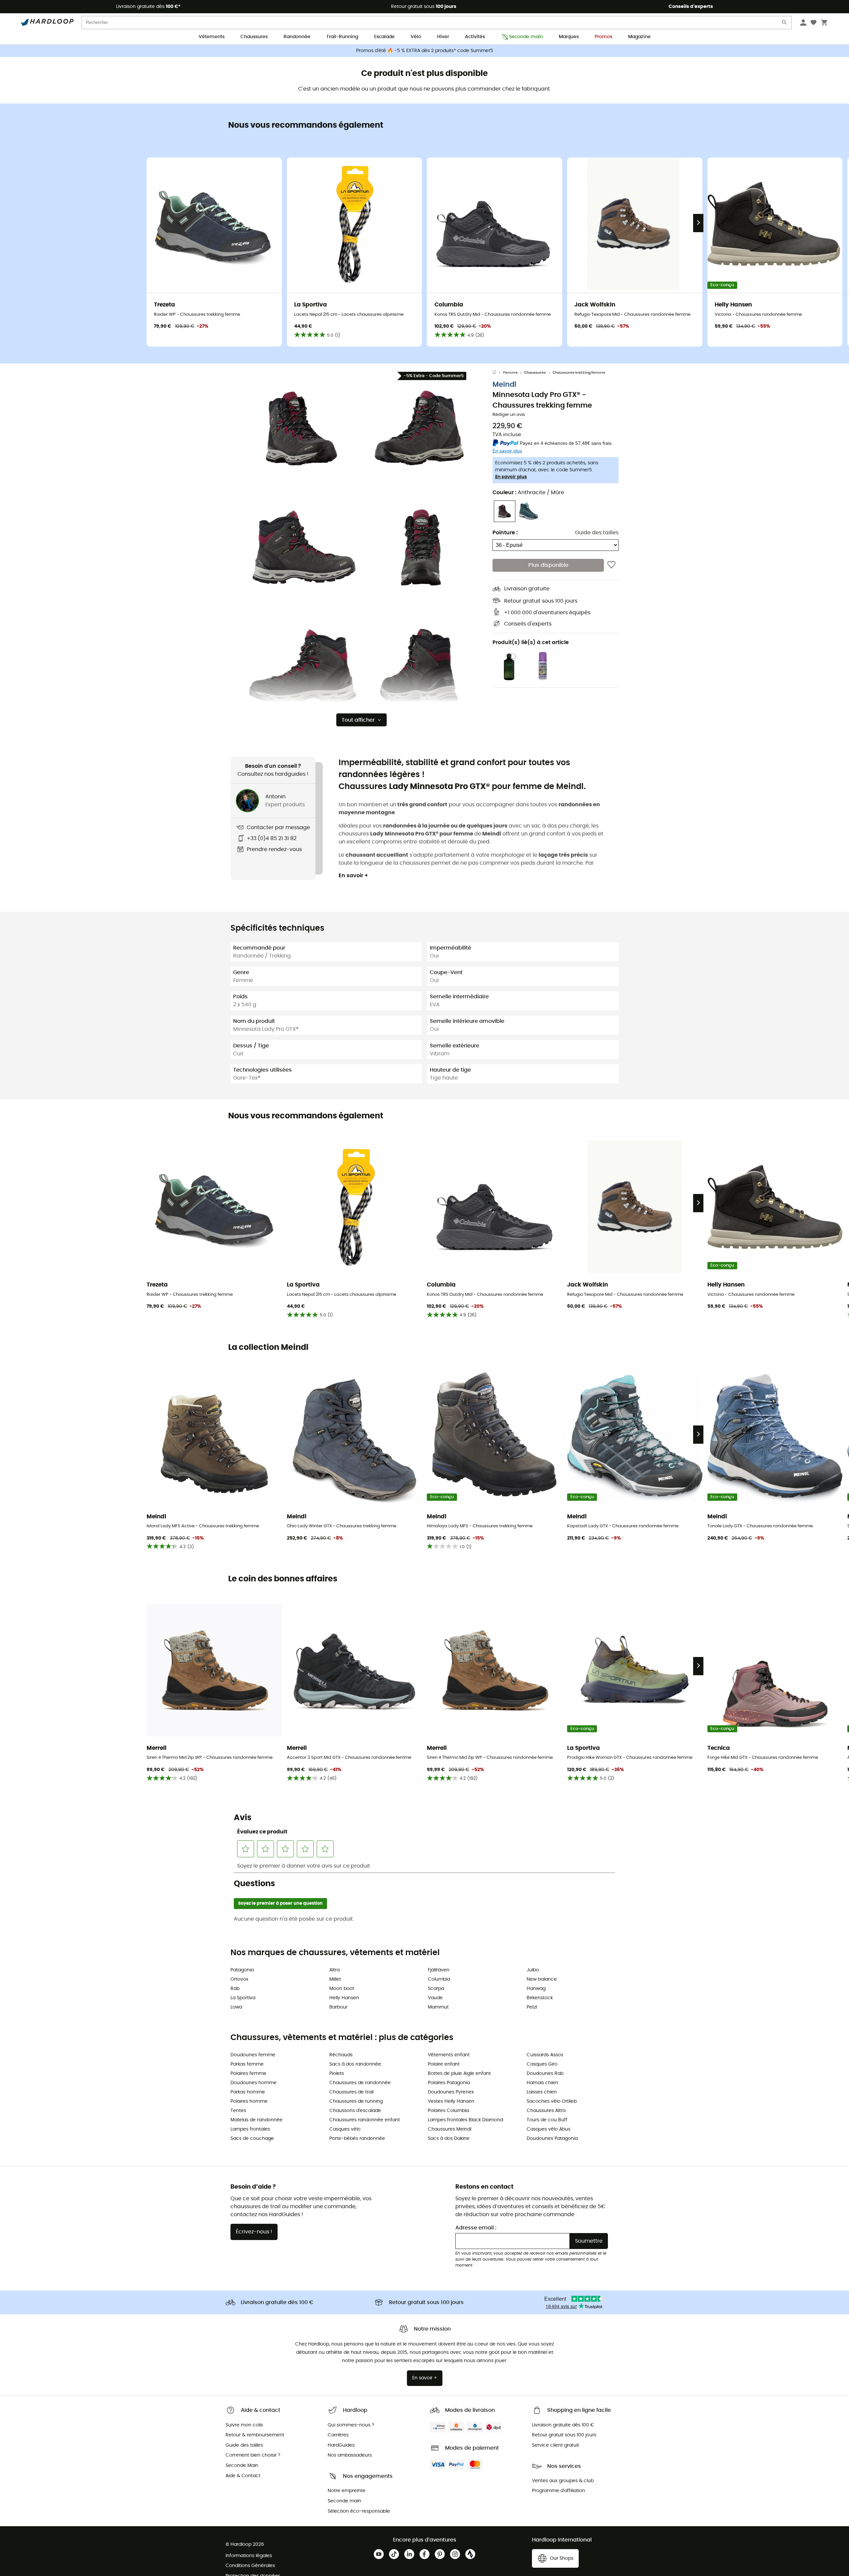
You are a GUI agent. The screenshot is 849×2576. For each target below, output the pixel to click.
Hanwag (536, 1989)
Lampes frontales (250, 2129)
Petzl (532, 2007)
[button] (302, 428)
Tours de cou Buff (547, 2120)
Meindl (504, 385)
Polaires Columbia (448, 2111)
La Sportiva (243, 1998)
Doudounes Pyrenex (451, 2092)
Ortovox (239, 1979)
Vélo (416, 37)
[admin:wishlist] (611, 565)
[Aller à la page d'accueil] (498, 373)
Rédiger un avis (509, 415)
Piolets (337, 2074)
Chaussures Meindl (450, 2129)
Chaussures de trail (351, 2092)
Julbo (533, 1970)
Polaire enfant (444, 2064)
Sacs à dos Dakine (449, 2139)
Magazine (639, 37)
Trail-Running (342, 37)
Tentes (238, 2111)
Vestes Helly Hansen (451, 2101)
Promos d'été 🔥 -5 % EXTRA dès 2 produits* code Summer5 (425, 51)
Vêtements (212, 37)
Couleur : (528, 493)
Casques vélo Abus (549, 2129)
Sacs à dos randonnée (355, 2064)
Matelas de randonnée (257, 2120)
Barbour (338, 2007)
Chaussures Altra (546, 2111)
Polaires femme (248, 2074)
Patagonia (242, 1970)
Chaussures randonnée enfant (365, 2120)
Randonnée (297, 37)
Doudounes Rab (545, 2074)
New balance (542, 1979)
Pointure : (505, 533)
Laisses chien (542, 2092)
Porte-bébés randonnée (357, 2139)
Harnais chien (542, 2083)
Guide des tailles (597, 533)
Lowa (236, 2007)
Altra (334, 1970)
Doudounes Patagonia (552, 2139)
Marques (569, 37)
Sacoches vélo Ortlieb (552, 2101)
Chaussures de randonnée (360, 2083)
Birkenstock (540, 1998)
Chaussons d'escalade (355, 2111)
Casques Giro (542, 2064)
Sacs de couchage (252, 2139)
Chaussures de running (356, 2101)
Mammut (438, 2007)
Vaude (435, 1998)
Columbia (439, 1979)
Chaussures (254, 37)
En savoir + (353, 876)
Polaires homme (249, 2101)
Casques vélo (345, 2129)
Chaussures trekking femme (579, 373)
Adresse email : (476, 2228)
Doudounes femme (253, 2055)
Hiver (443, 37)
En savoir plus (511, 477)
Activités (475, 37)
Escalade (384, 37)
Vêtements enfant (449, 2055)
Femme (510, 373)
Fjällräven (439, 1970)
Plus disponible (548, 565)
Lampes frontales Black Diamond (465, 2120)
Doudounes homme (254, 2083)
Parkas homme (248, 2092)
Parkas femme (247, 2064)
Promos (603, 37)
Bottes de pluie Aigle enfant (459, 2074)
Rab (235, 1989)
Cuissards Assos (545, 2055)
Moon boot (342, 1989)
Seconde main (526, 37)
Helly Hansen (344, 1998)
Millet (335, 1979)
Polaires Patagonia (449, 2083)
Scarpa (436, 1989)
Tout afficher (358, 720)
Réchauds (341, 2055)
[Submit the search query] (785, 24)
